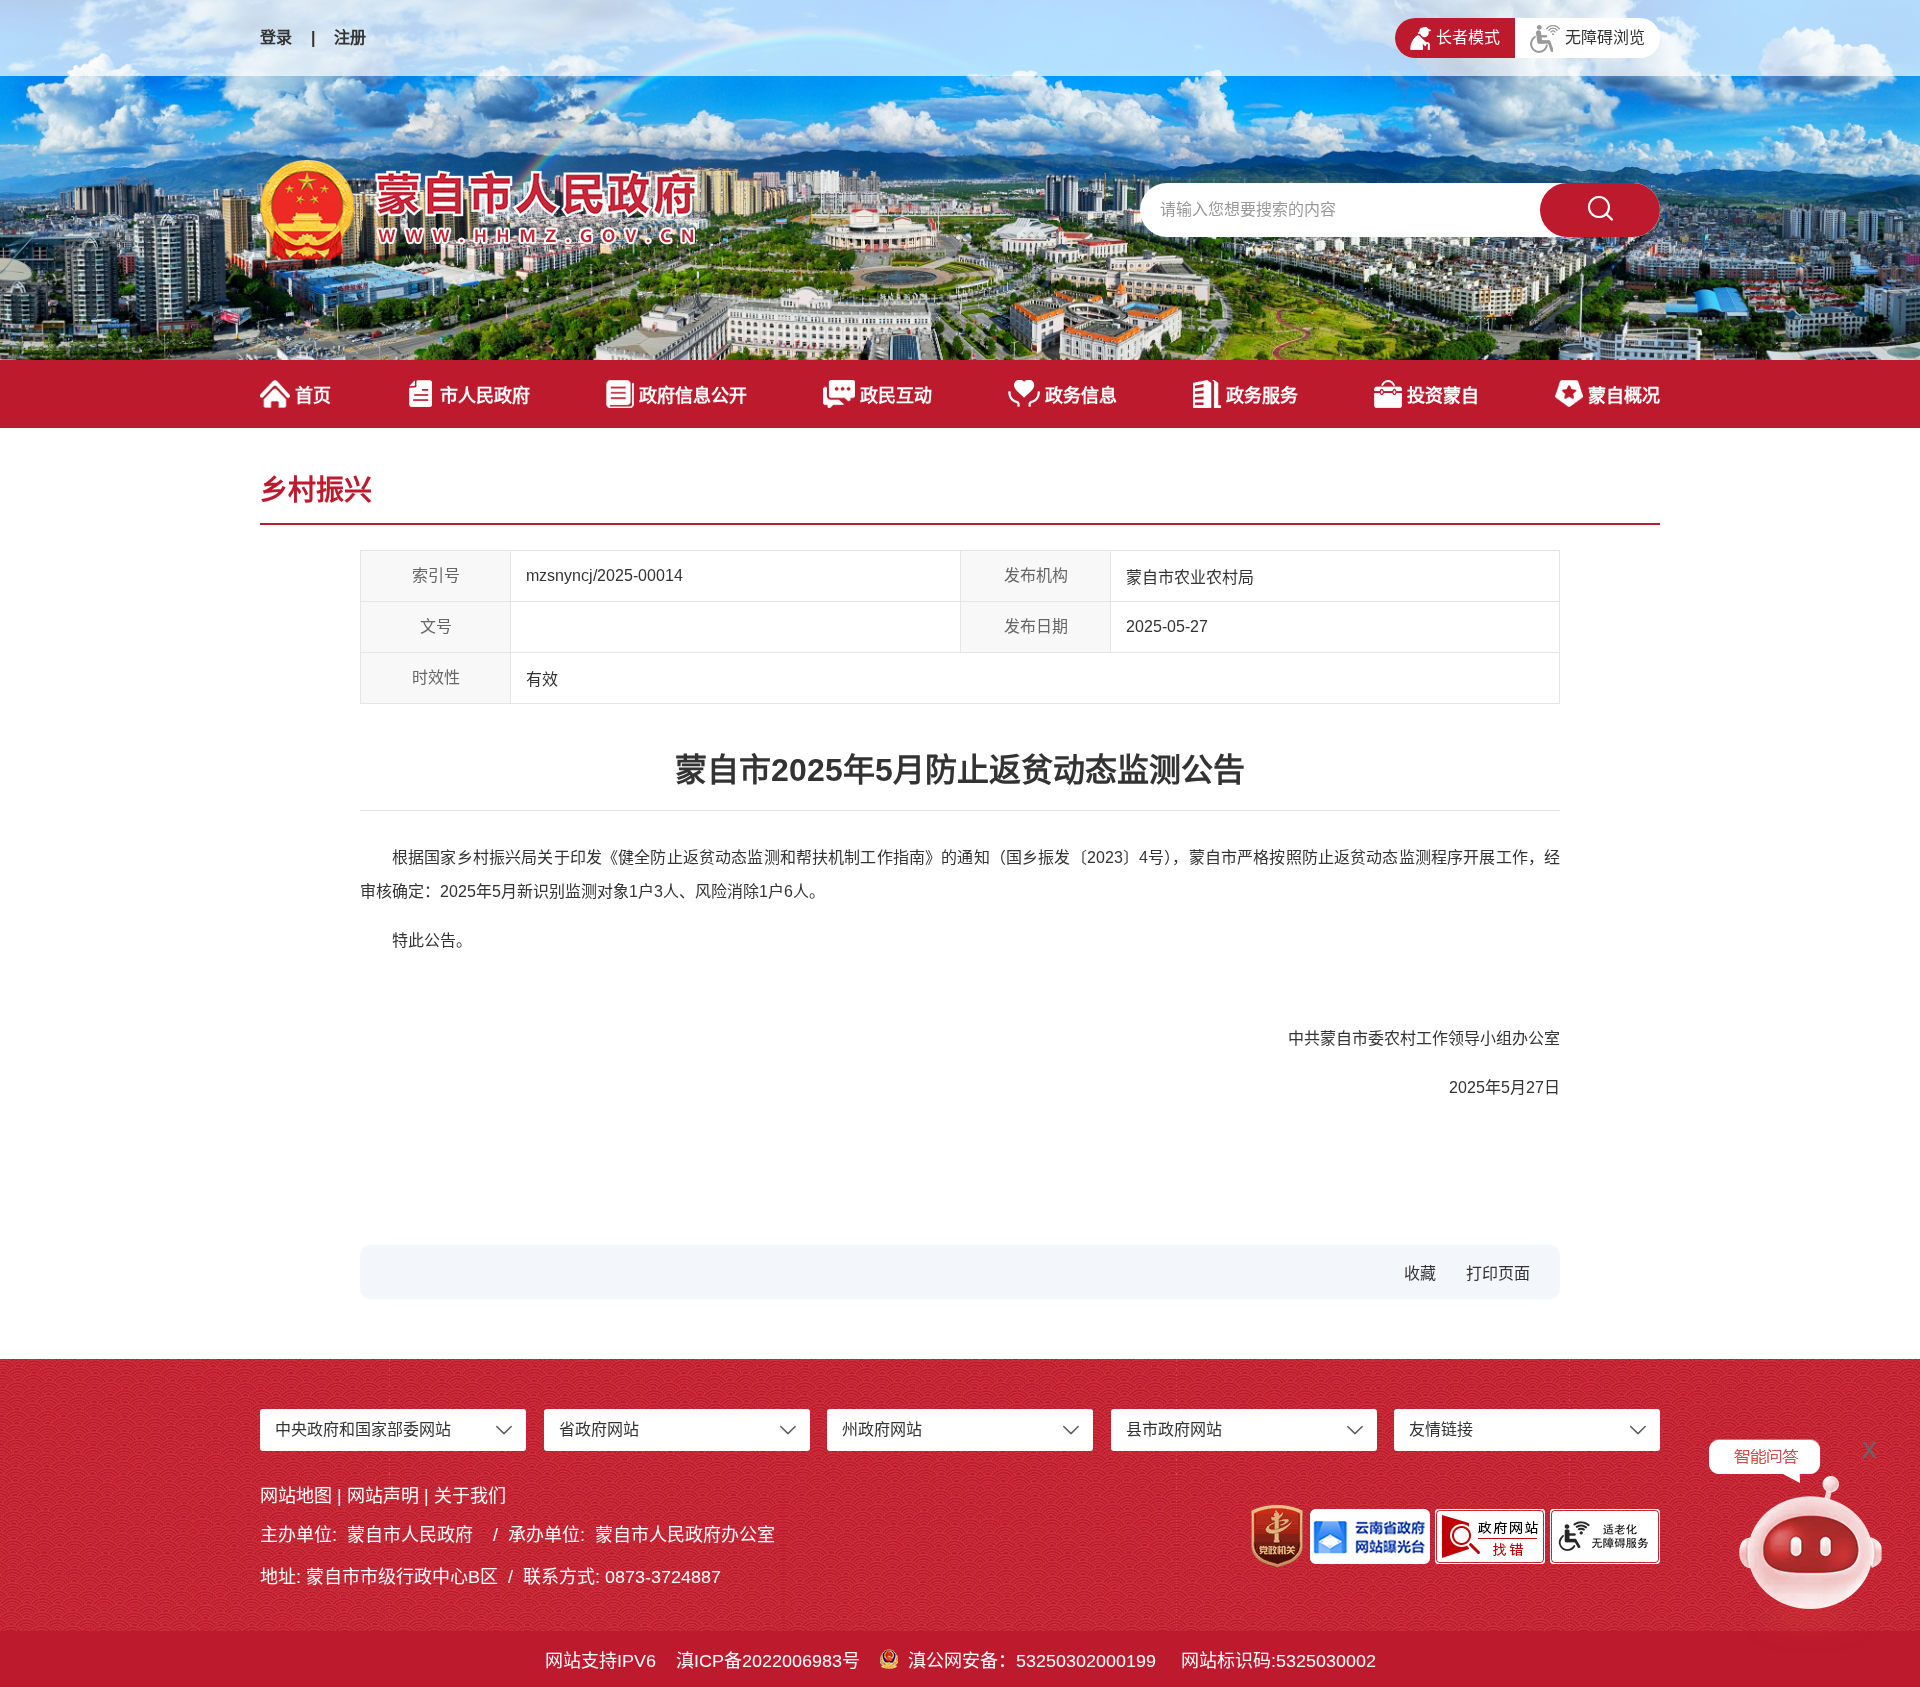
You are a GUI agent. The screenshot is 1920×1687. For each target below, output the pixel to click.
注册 (350, 37)
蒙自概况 (1624, 396)
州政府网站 (882, 1429)
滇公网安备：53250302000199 (1032, 1661)
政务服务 (1262, 396)
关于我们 (470, 1496)
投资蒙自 (1443, 396)
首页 (313, 396)
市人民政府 (485, 396)
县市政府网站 (1174, 1429)
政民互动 (896, 396)
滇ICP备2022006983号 (768, 1661)
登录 (276, 37)
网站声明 (383, 1496)
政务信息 (1081, 396)
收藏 (1420, 1273)
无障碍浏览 (1605, 37)
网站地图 (296, 1496)
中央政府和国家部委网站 (363, 1429)
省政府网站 (599, 1429)
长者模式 (1468, 37)
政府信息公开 (693, 396)
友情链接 (1441, 1429)
